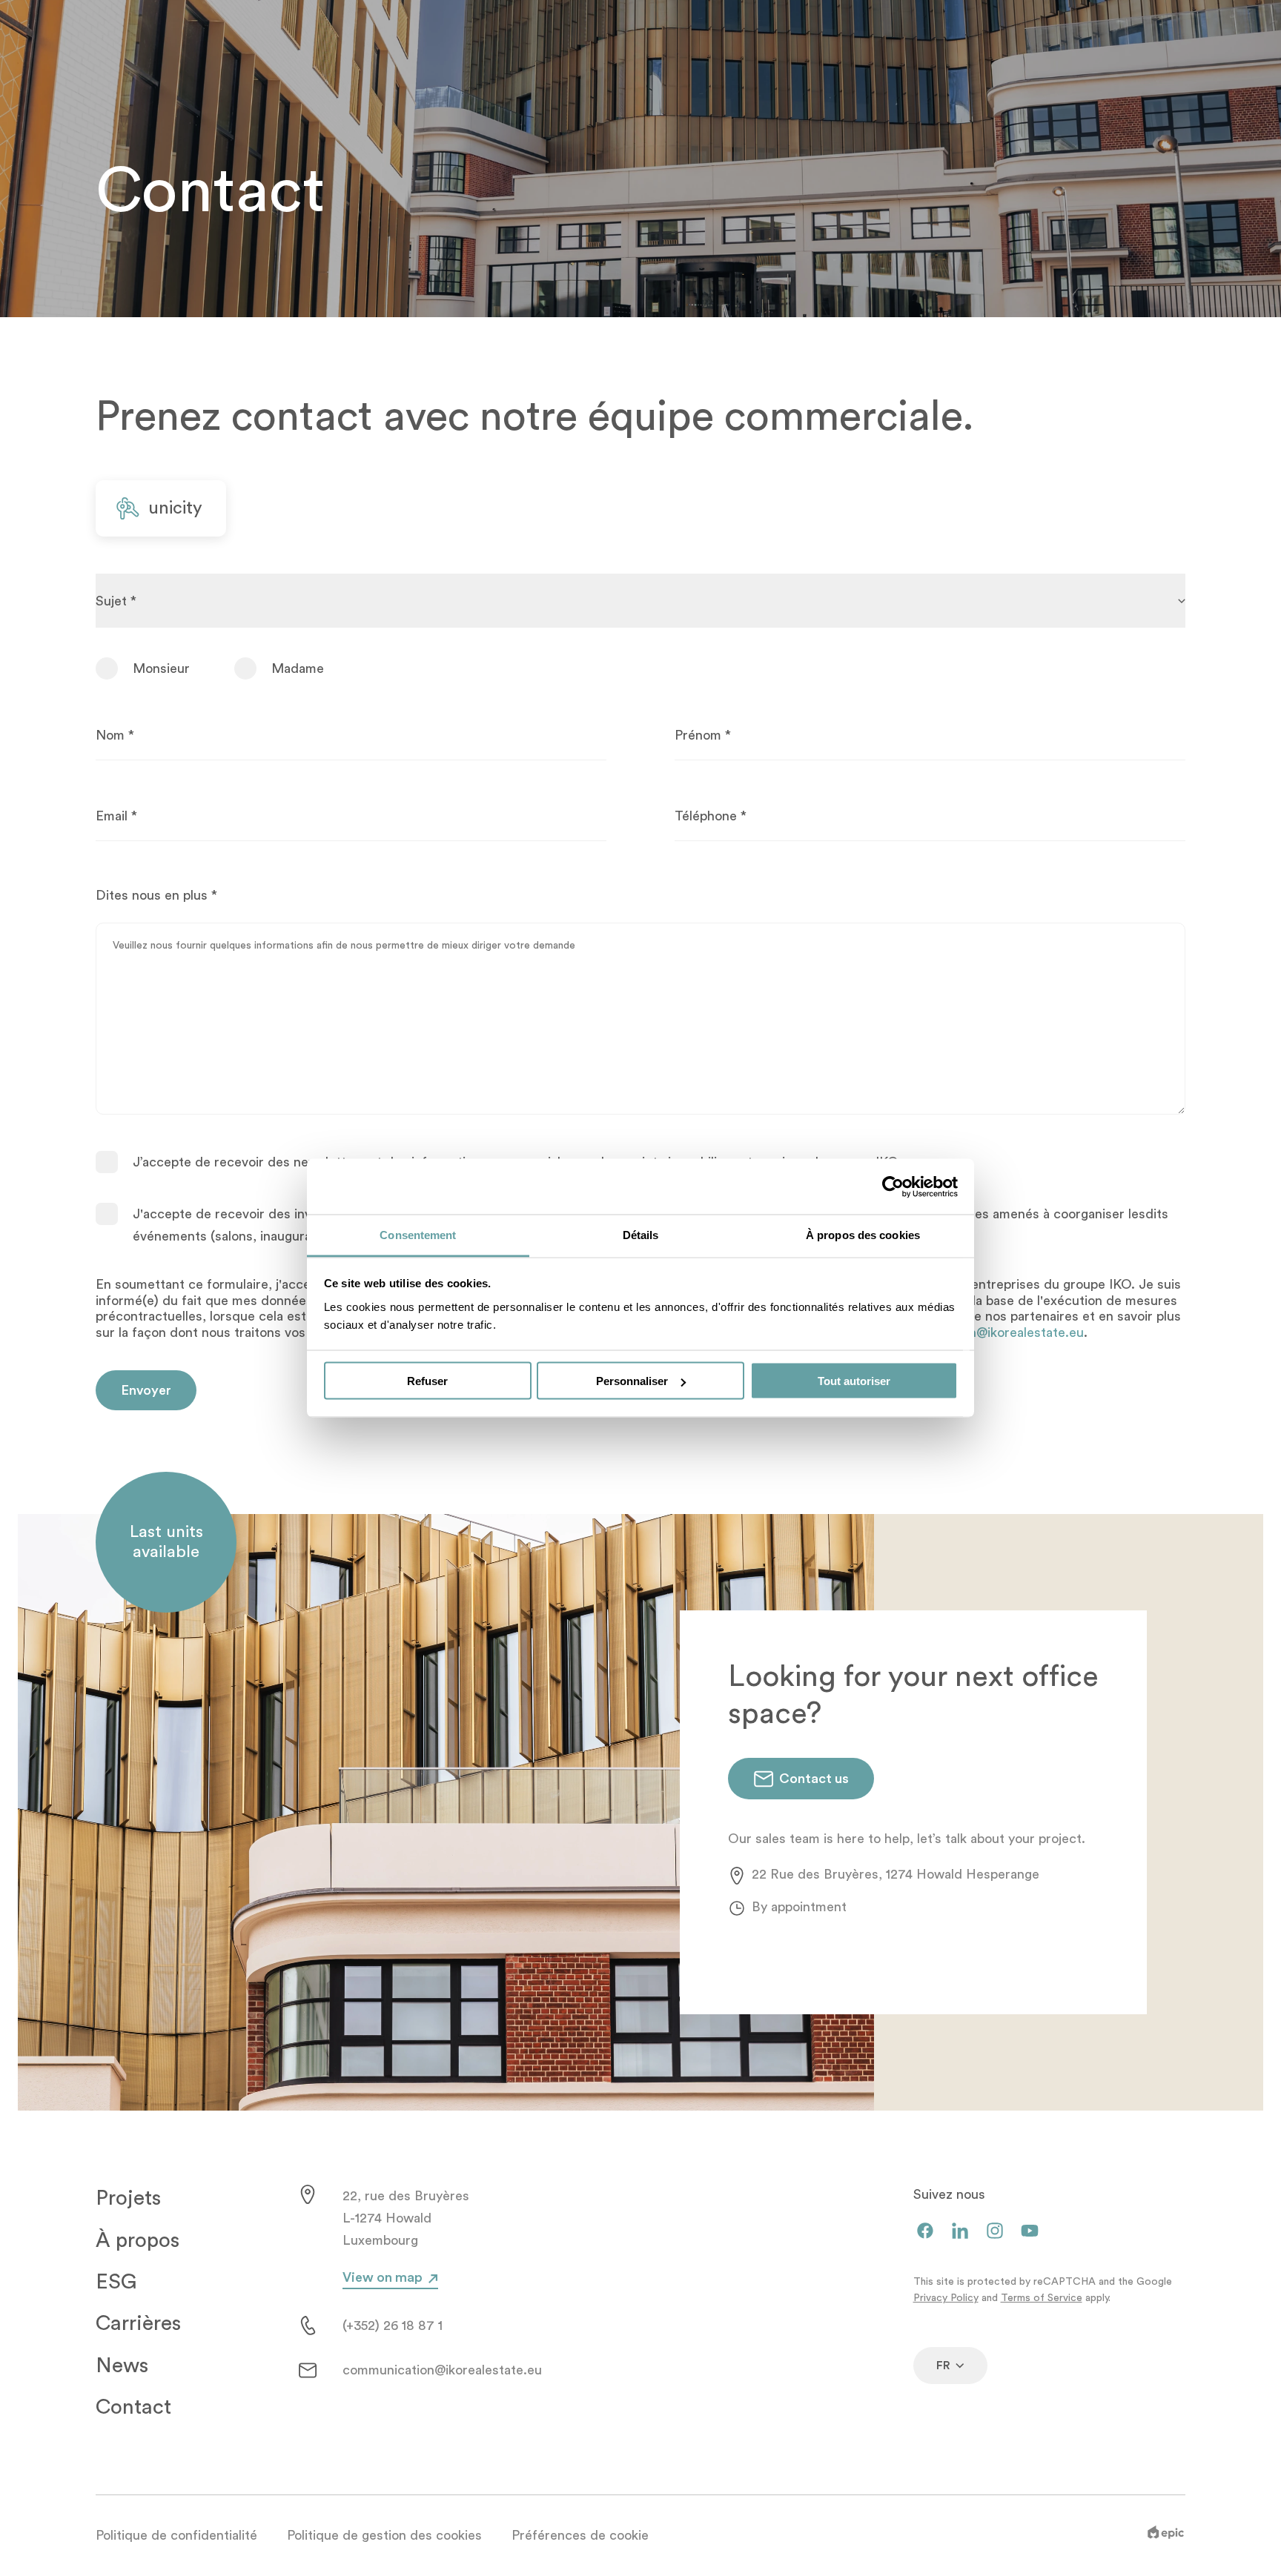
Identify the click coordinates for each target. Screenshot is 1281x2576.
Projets (128, 2198)
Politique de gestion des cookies (384, 2535)
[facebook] (925, 2232)
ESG (116, 2282)
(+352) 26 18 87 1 (393, 2326)
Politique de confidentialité (176, 2535)
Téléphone (711, 816)
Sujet (116, 601)
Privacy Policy (946, 2298)
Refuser (427, 1381)
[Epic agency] (1166, 2535)
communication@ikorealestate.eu (442, 2370)
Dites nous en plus (156, 895)
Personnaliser (632, 1381)
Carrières (138, 2323)
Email (116, 816)
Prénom (703, 735)
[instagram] (995, 2232)
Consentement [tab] (418, 1235)
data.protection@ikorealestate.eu (983, 1332)
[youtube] (1030, 2232)
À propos (138, 2240)
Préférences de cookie (580, 2535)
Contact (133, 2407)
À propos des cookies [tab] (863, 1235)
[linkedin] (960, 2232)
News (122, 2366)
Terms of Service (1042, 2298)
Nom (115, 735)
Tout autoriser (854, 1381)
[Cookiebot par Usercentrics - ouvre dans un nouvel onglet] (893, 1186)
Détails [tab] (641, 1235)
